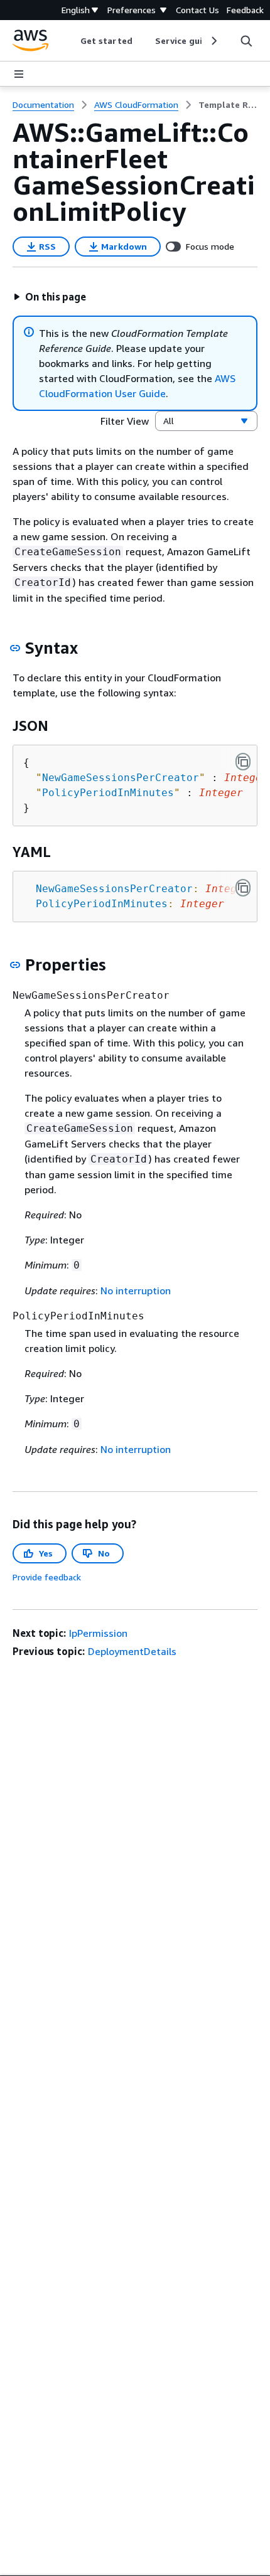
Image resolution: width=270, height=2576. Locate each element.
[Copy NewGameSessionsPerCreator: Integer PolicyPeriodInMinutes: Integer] (243, 888)
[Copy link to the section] (15, 648)
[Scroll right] (213, 41)
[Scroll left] (71, 41)
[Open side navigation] (19, 74)
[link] (228, 105)
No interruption (136, 1291)
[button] (50, 297)
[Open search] (246, 41)
